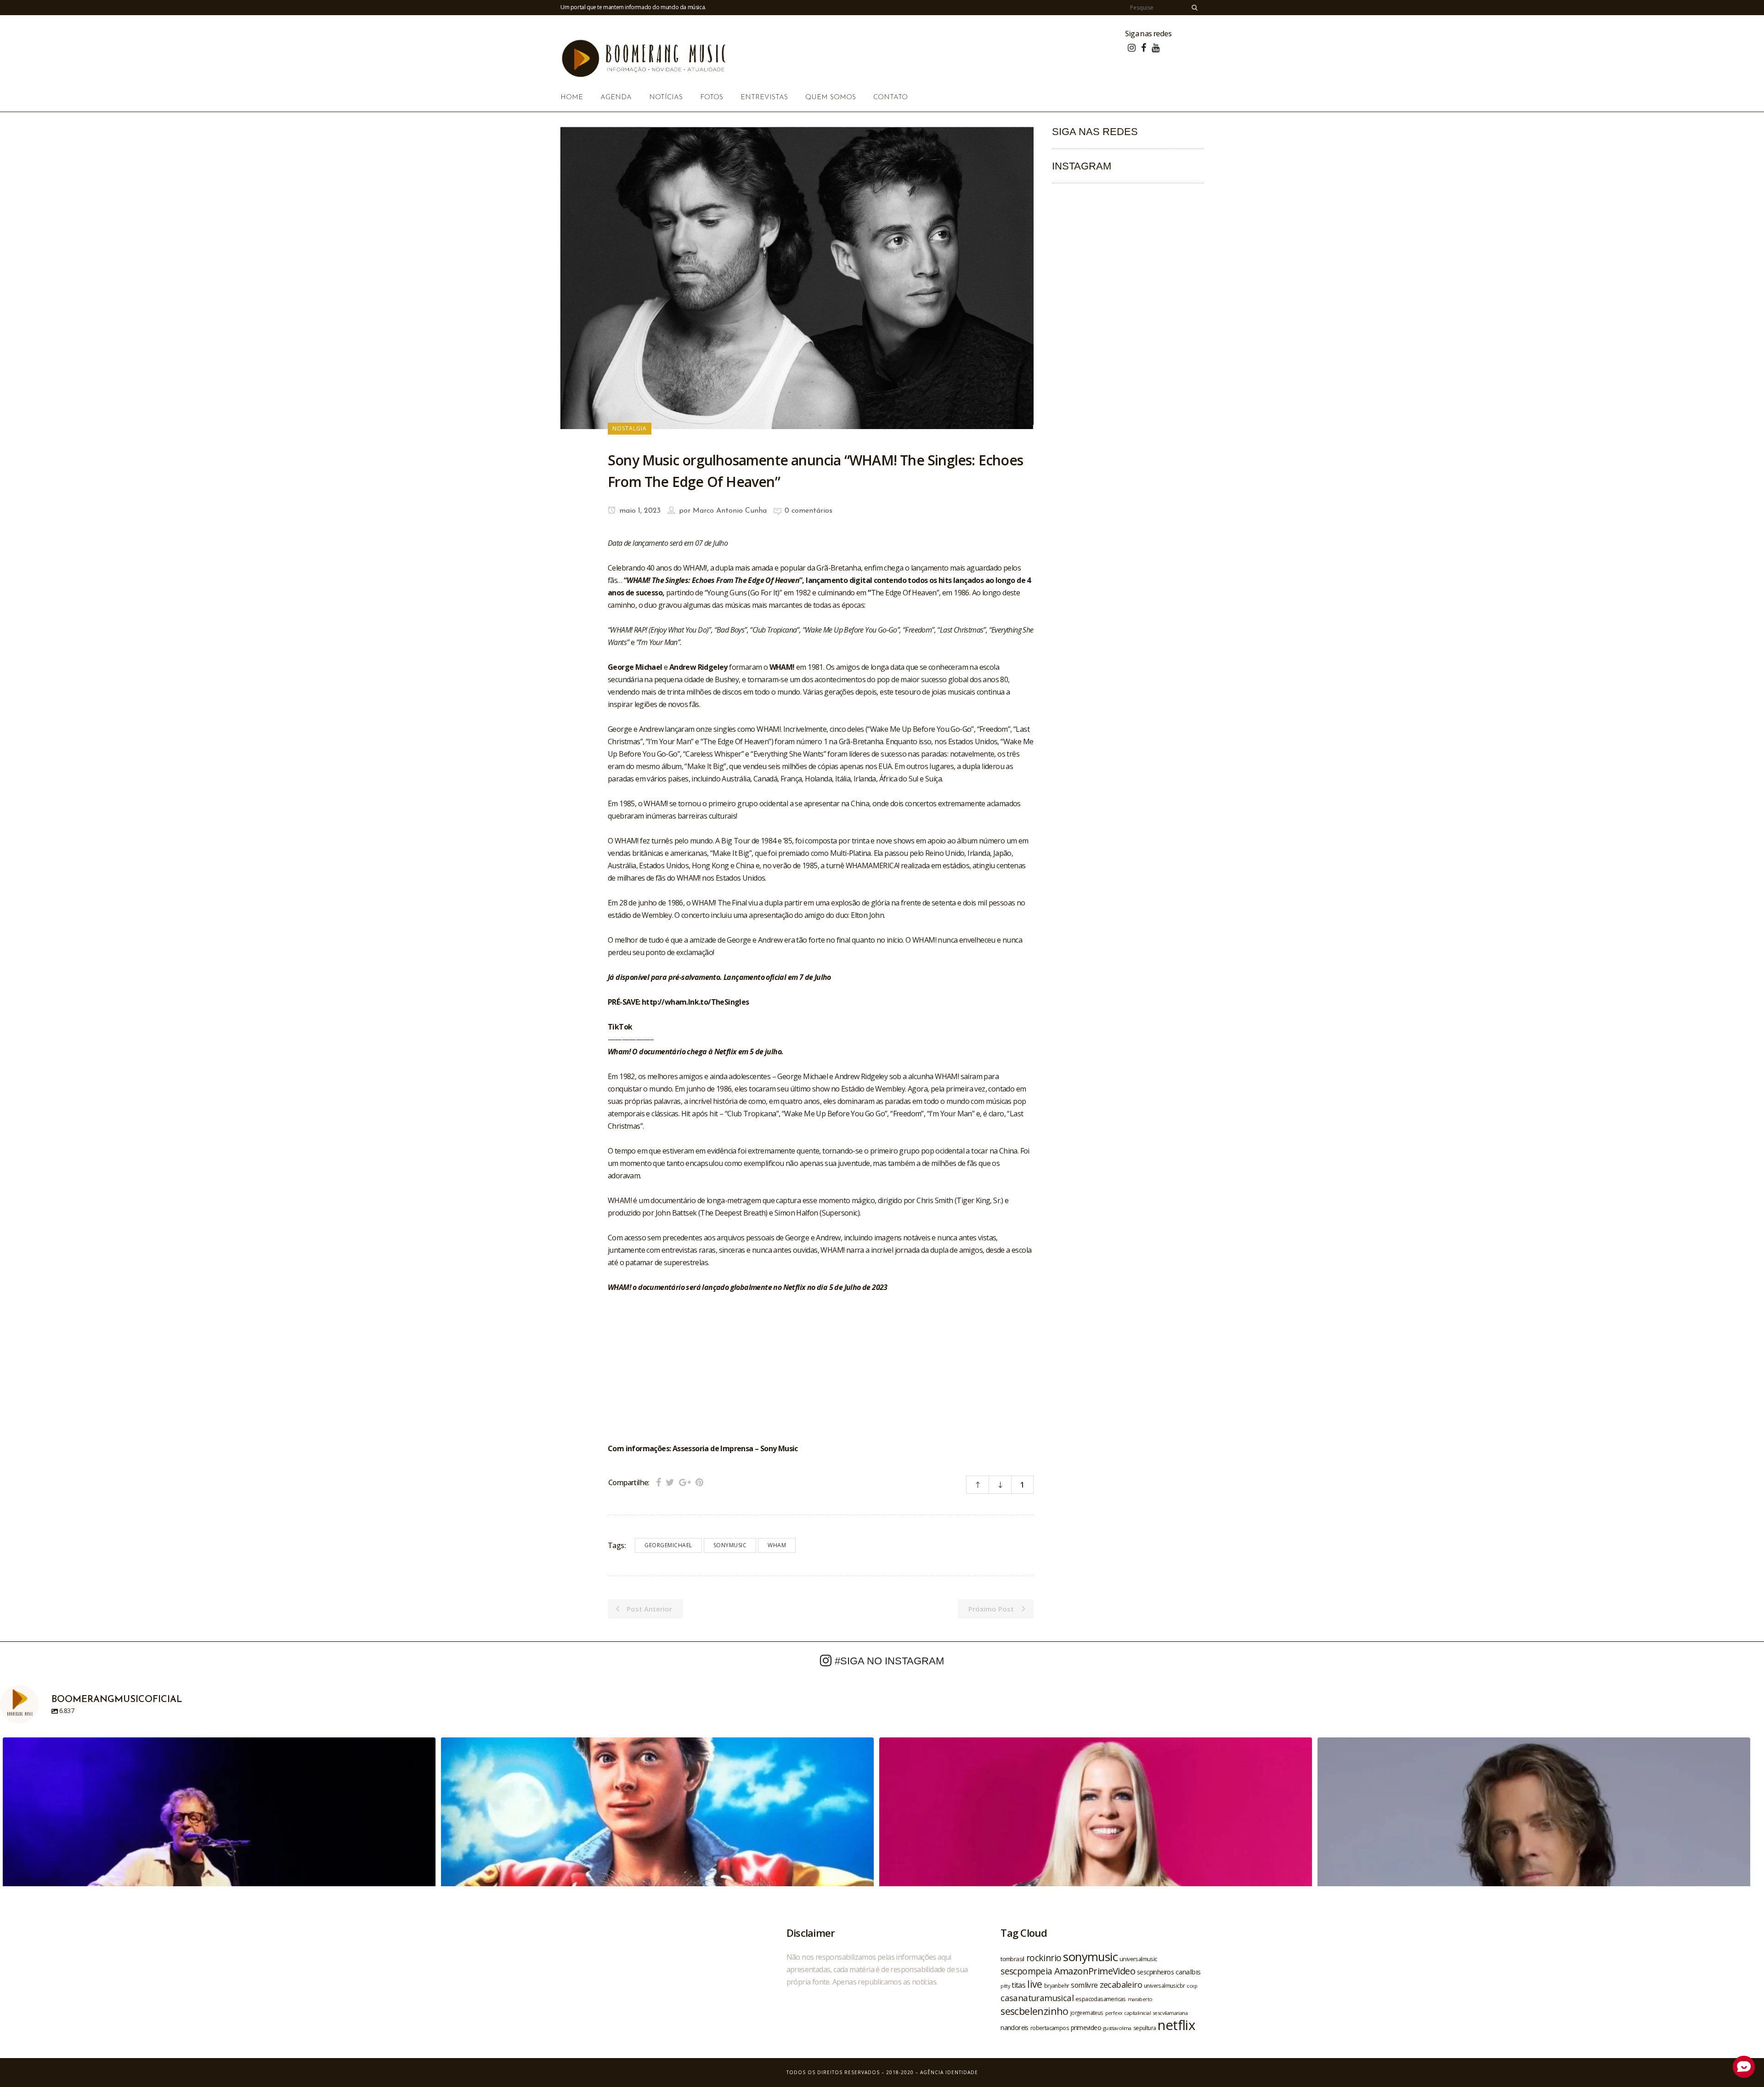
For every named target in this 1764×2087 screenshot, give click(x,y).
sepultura (1145, 2028)
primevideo (1086, 2028)
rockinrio (1044, 1958)
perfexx (1114, 2013)
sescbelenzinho (1035, 2011)
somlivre (1084, 1985)
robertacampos (1050, 2028)
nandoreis (1015, 2027)
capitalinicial (1137, 2013)
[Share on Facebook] (659, 1482)
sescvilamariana (1170, 2013)
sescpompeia (1026, 1971)
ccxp (1192, 1986)
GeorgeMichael (668, 1545)
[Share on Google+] (685, 1482)
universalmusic (1138, 1959)
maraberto (1140, 1999)
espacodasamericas (1101, 1999)
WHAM (777, 1545)
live (1035, 1984)
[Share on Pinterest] (699, 1482)
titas (1018, 1985)
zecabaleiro (1121, 1985)
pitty (1005, 1986)
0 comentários (808, 511)
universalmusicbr (1164, 1985)
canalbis (1188, 1972)
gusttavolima (1117, 2028)
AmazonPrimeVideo (1095, 1971)
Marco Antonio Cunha (730, 511)
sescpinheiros (1155, 1972)
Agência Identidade (949, 2072)
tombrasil (1012, 1959)
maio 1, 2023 (639, 511)
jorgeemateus (1087, 2013)
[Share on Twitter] (670, 1482)
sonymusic (730, 1545)
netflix (1176, 2025)
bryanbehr (1057, 1985)
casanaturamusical (1037, 1998)
